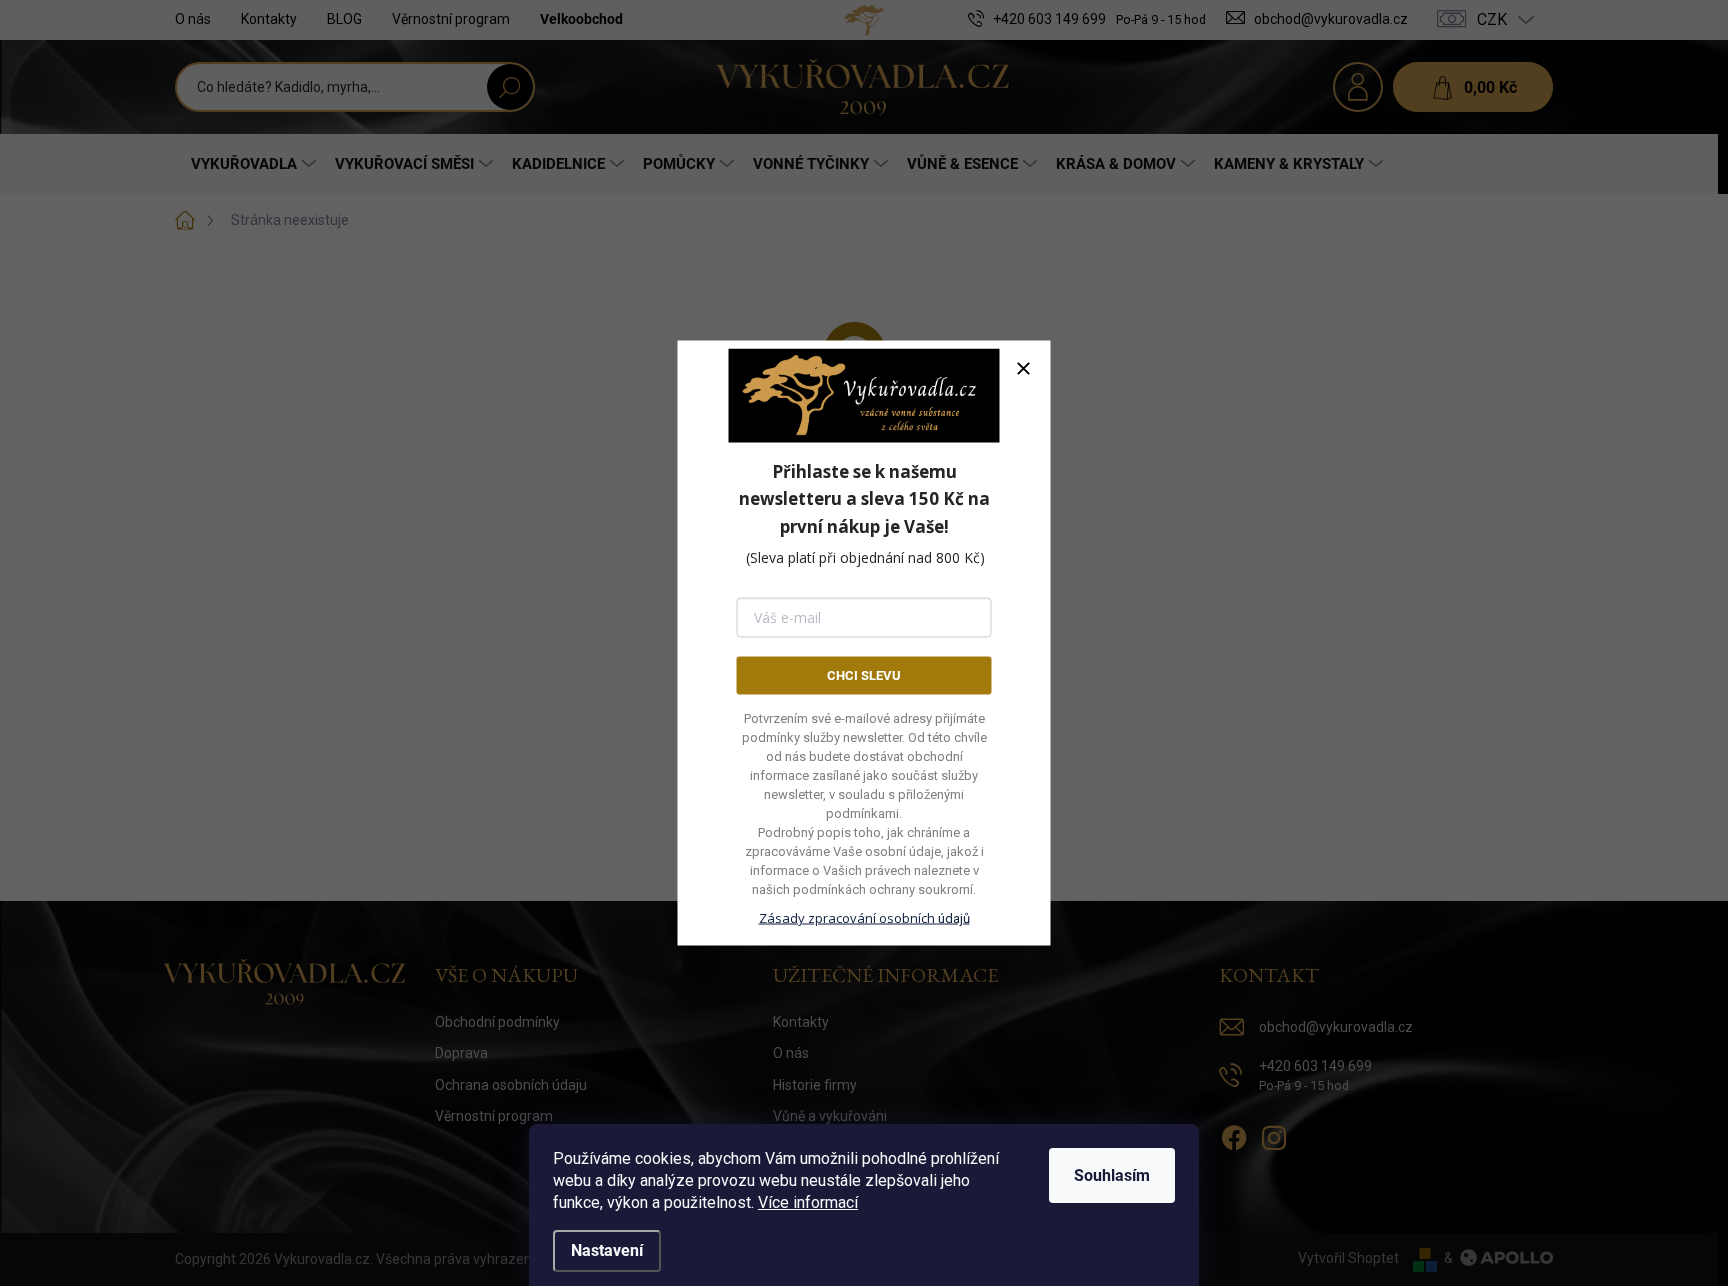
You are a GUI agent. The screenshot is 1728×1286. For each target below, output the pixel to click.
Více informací (808, 1202)
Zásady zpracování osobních (864, 918)
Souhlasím (1112, 1175)
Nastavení (607, 1250)
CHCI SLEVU (864, 674)
